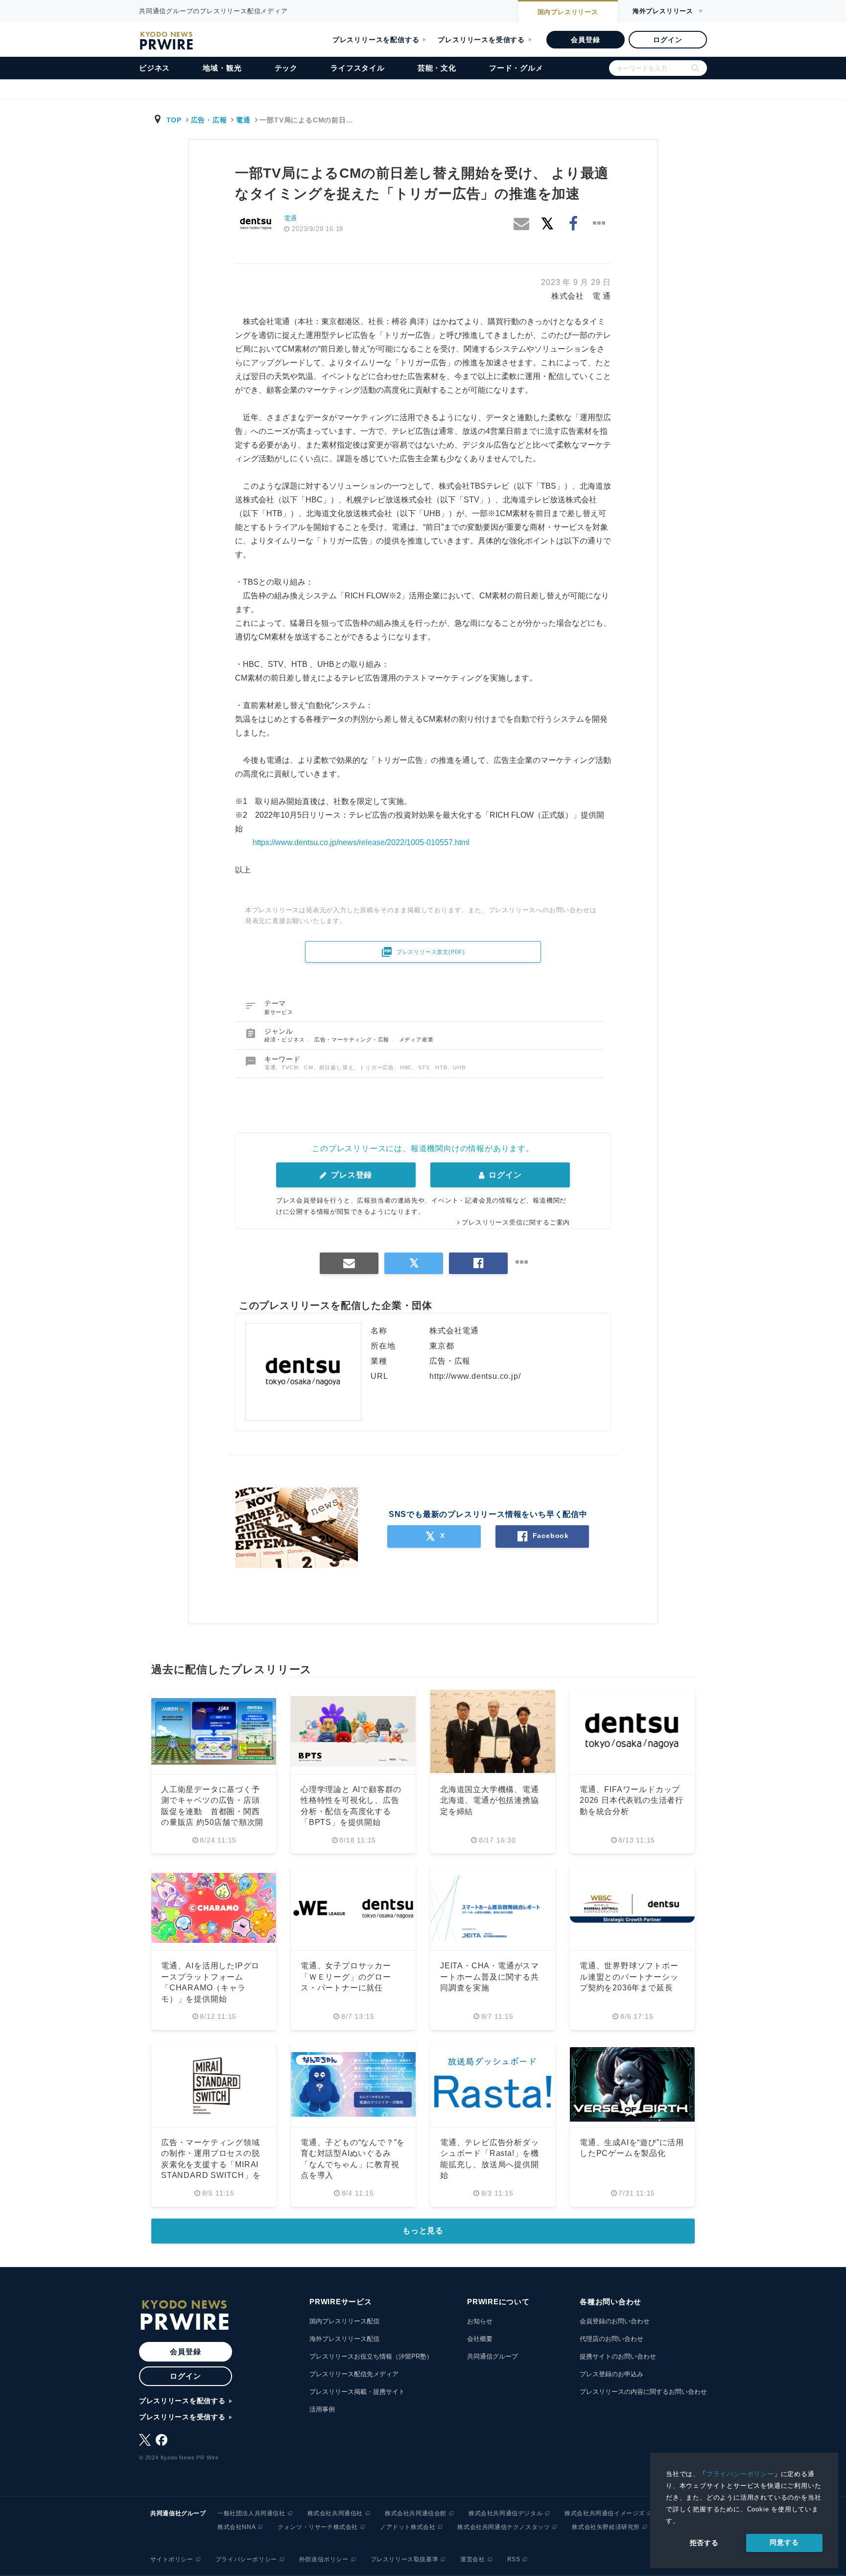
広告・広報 (209, 120)
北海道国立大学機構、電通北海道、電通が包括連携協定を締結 (490, 1800)
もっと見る (423, 2231)
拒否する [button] (704, 2543)
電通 (243, 120)
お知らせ (480, 2321)
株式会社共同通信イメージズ (605, 2513)
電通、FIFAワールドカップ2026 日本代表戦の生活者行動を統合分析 (632, 1800)
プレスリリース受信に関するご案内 (516, 1222)
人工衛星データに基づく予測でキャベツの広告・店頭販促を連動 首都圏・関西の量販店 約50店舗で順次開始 (212, 1811)
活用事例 (322, 2409)
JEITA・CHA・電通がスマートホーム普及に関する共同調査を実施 (490, 1977)
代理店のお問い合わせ (611, 2339)
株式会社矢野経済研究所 (606, 2527)
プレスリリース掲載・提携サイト (357, 2392)
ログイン (668, 40)
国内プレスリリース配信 (344, 2321)
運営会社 (472, 2559)
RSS (514, 2559)
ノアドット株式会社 (408, 2527)
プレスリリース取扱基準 (405, 2559)
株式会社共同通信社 (335, 2513)
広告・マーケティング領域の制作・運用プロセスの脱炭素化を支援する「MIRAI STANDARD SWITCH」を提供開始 (211, 2164)
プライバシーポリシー (740, 2474)
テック (286, 68)
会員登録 (585, 40)
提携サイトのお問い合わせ (618, 2356)
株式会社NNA (236, 2527)
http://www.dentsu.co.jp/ (475, 1376)
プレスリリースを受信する (481, 40)
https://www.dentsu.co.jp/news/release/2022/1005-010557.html (361, 842)
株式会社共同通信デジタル (505, 2513)
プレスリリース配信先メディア (354, 2374)
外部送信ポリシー (324, 2559)
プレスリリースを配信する (376, 40)
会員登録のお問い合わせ (615, 2321)
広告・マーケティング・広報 (353, 1040)
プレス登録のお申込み (611, 2374)
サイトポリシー (172, 2559)
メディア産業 (416, 1040)
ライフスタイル (358, 68)
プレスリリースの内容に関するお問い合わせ (643, 2392)
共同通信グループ (493, 2356)
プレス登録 (350, 1175)
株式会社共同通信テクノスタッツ (504, 2527)
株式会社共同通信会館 (416, 2513)
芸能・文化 (437, 68)
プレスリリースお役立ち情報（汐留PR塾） (371, 2356)
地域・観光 (222, 68)
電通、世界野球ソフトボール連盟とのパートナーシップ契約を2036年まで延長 (629, 1977)
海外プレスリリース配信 (344, 2339)
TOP (174, 120)
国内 (568, 12)
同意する (784, 2542)
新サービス (279, 1012)
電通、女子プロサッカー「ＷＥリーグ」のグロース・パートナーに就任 (346, 1977)
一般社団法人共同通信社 (251, 2513)
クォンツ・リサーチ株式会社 (318, 2527)
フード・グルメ (516, 68)
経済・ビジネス (285, 1040)
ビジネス (154, 68)
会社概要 (480, 2339)
